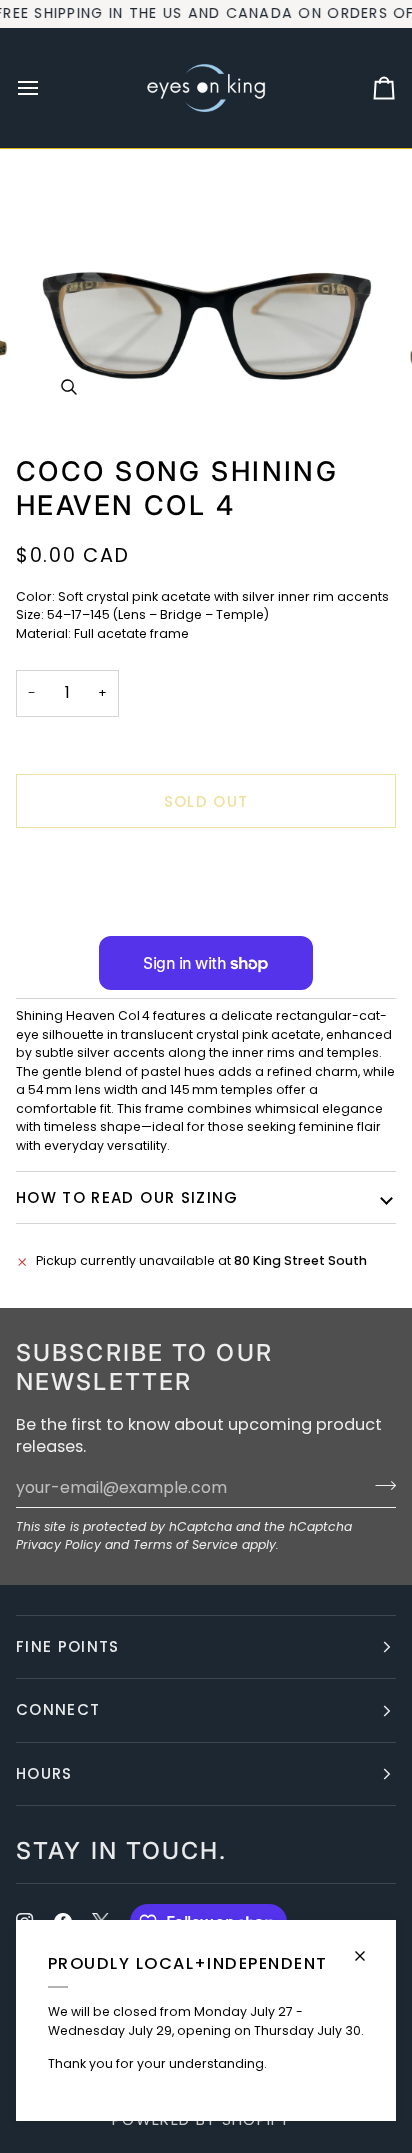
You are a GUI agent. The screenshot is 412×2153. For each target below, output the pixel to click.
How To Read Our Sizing (127, 1197)
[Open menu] (46, 88)
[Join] (379, 1485)
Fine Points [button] (68, 1646)
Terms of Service (185, 1544)
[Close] (368, 1947)
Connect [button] (58, 1709)
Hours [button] (44, 1773)
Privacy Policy (58, 1544)
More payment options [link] (89, 918)
